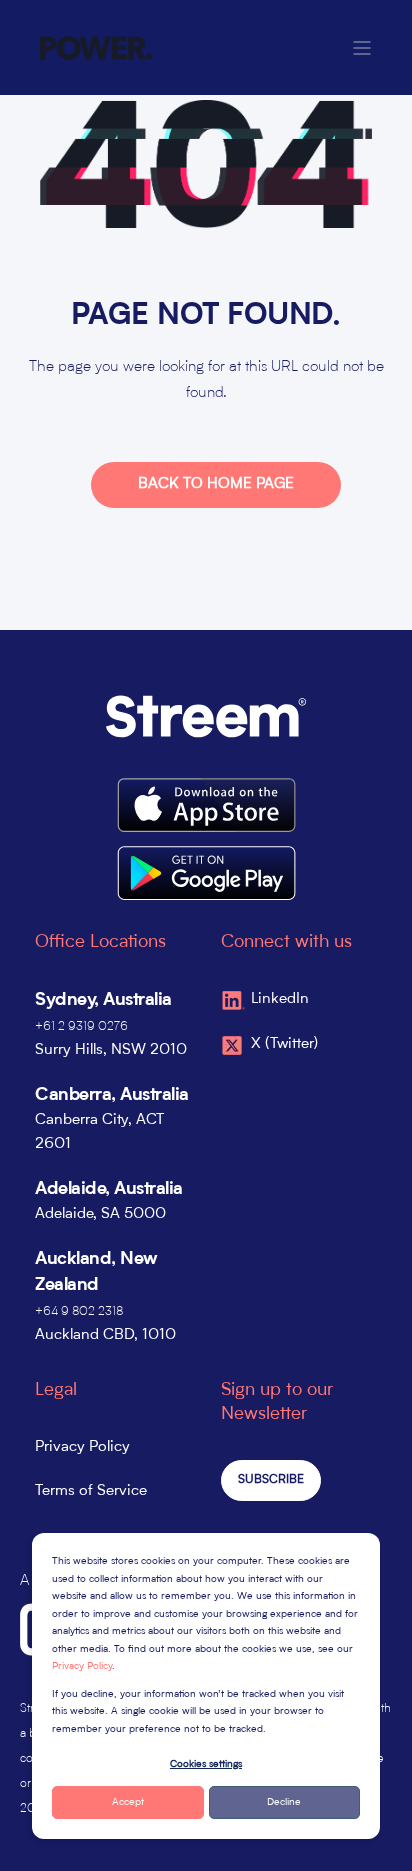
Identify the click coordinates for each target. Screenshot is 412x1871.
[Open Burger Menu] (362, 48)
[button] (382, 1841)
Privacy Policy (82, 1666)
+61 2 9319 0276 (81, 1027)
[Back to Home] (96, 48)
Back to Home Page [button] (216, 484)
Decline (284, 1802)
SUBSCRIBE (271, 1480)
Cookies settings (206, 1764)
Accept (128, 1802)
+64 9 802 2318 (79, 1312)
